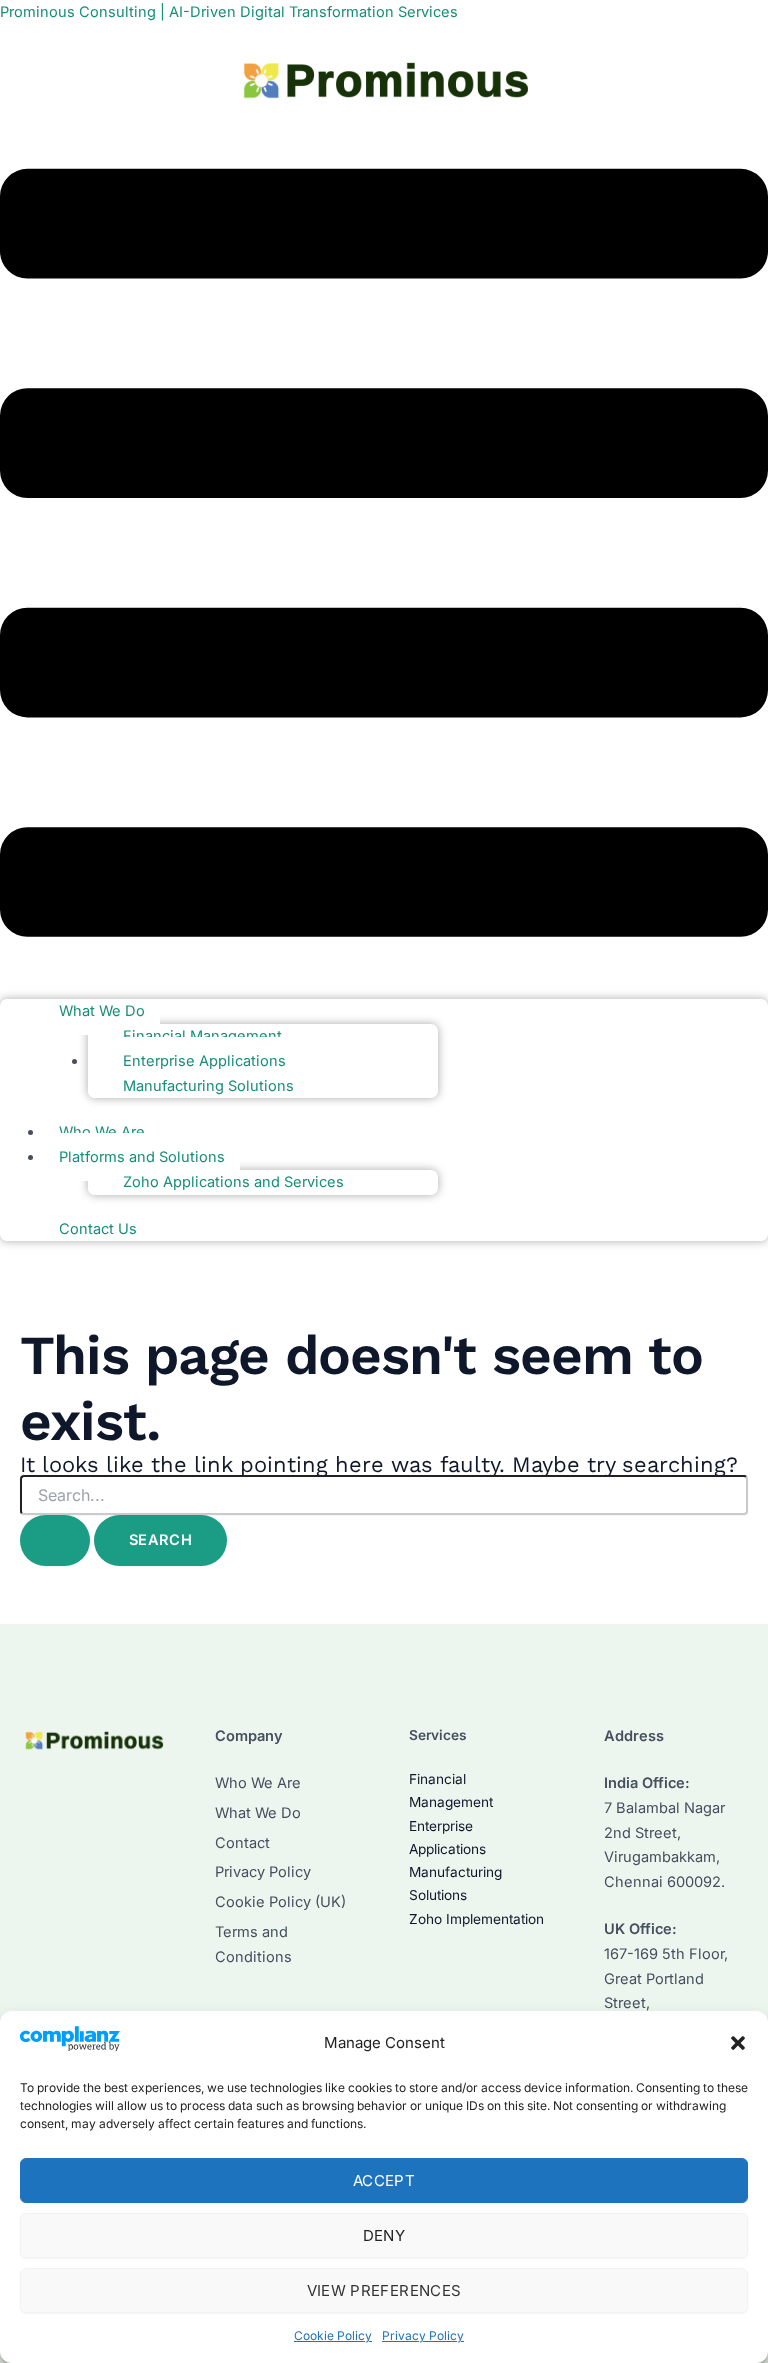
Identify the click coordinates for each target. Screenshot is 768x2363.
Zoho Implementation (476, 1919)
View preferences (384, 2290)
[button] (738, 2043)
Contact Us (98, 1229)
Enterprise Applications (204, 1061)
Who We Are (258, 1783)
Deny (384, 2235)
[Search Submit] (55, 1540)
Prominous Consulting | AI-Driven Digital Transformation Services (229, 12)
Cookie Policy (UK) (280, 1902)
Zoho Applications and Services (233, 1182)
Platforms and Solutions (142, 1157)
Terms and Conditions (253, 1944)
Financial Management (202, 1036)
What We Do (102, 1011)
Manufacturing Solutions (208, 1086)
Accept (384, 2180)
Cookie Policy (333, 2335)
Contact (242, 1843)
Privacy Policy (423, 2335)
